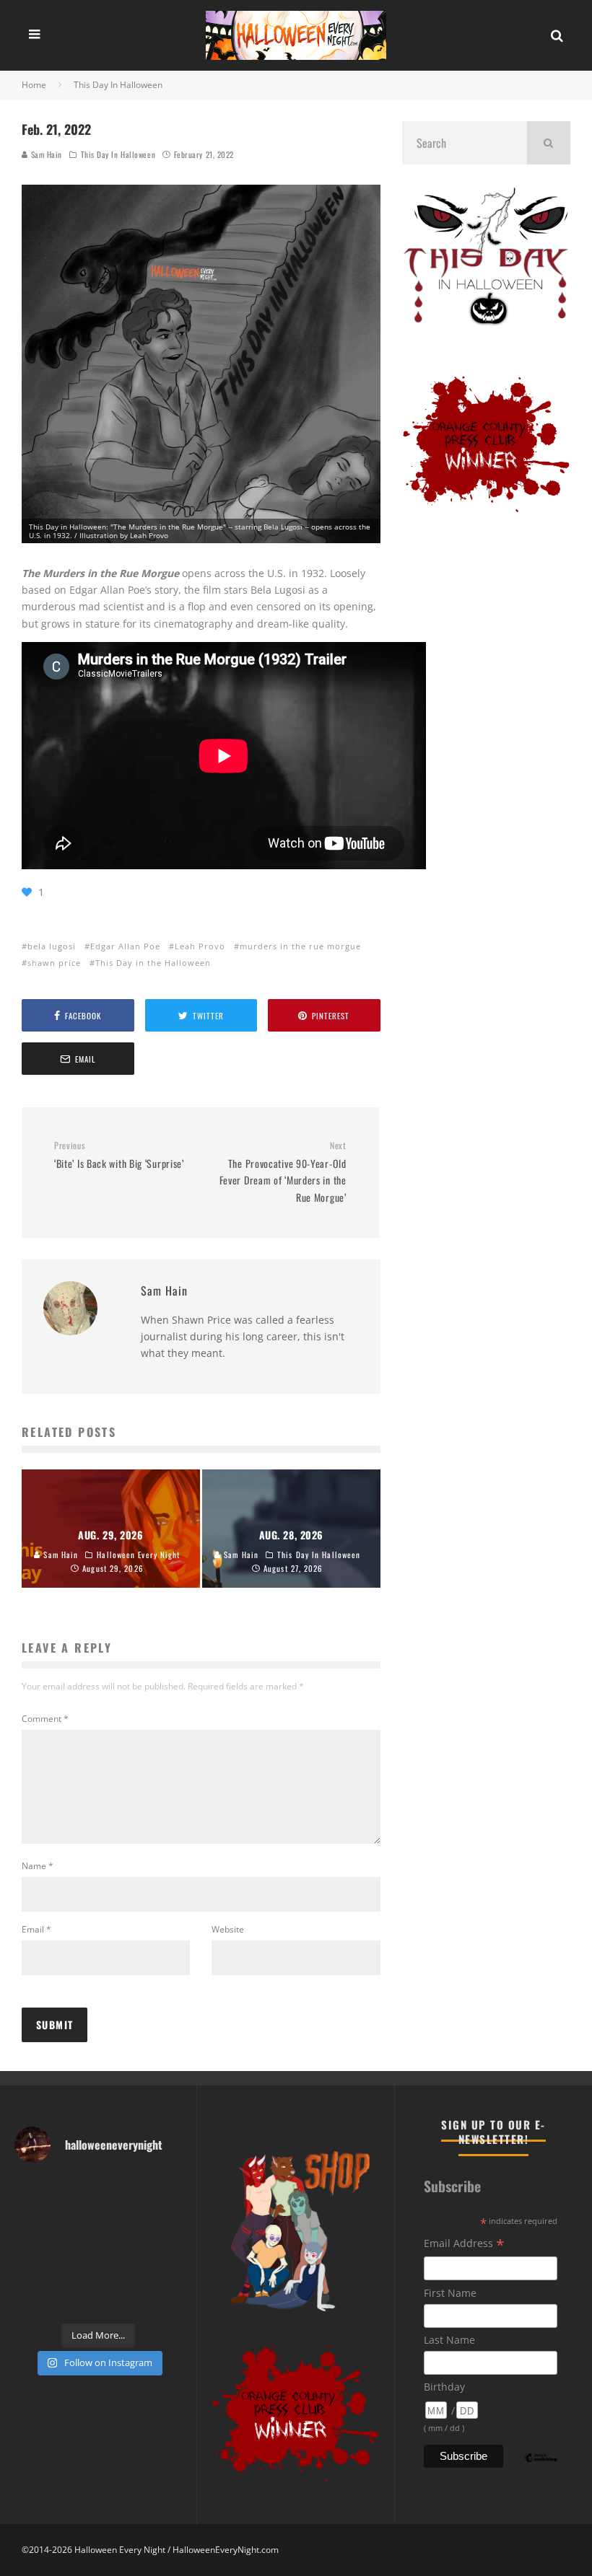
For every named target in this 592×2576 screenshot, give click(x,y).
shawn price (54, 963)
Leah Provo (200, 946)
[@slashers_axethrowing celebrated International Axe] (77, 2218)
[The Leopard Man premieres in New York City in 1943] (120, 2301)
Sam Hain (45, 154)
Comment (45, 1719)
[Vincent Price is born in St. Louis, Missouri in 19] (120, 2246)
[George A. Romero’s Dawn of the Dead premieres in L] (77, 2273)
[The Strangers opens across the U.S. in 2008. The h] (164, 2218)
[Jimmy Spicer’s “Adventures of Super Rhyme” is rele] (33, 2301)
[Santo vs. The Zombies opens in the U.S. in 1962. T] (120, 2218)
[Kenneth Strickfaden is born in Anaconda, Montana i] (120, 2273)
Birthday (444, 2387)
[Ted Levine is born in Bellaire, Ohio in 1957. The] (33, 2246)
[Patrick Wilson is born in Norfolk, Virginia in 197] (77, 2190)
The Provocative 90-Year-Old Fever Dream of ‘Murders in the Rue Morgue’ (283, 1172)
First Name (450, 2293)
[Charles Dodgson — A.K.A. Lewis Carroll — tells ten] (33, 2190)
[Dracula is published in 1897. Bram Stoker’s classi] (33, 2273)
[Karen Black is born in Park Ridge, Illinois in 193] (164, 2190)
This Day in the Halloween (153, 963)
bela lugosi (52, 946)
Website (228, 1929)
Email (36, 1929)
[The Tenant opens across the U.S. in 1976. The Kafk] (164, 2246)
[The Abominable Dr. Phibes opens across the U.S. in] (164, 2301)
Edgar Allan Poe (125, 946)
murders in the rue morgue (300, 946)
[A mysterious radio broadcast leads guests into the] (33, 2218)
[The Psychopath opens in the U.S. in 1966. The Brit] (77, 2301)
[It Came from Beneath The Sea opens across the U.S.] (120, 2190)
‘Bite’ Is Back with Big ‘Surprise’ (119, 1155)
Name (38, 1866)
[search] (549, 143)
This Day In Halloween (118, 154)
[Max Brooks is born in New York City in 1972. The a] (164, 2273)
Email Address (464, 2245)
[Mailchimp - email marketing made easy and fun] (541, 2468)
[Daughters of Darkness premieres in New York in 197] (77, 2246)
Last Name (449, 2340)
